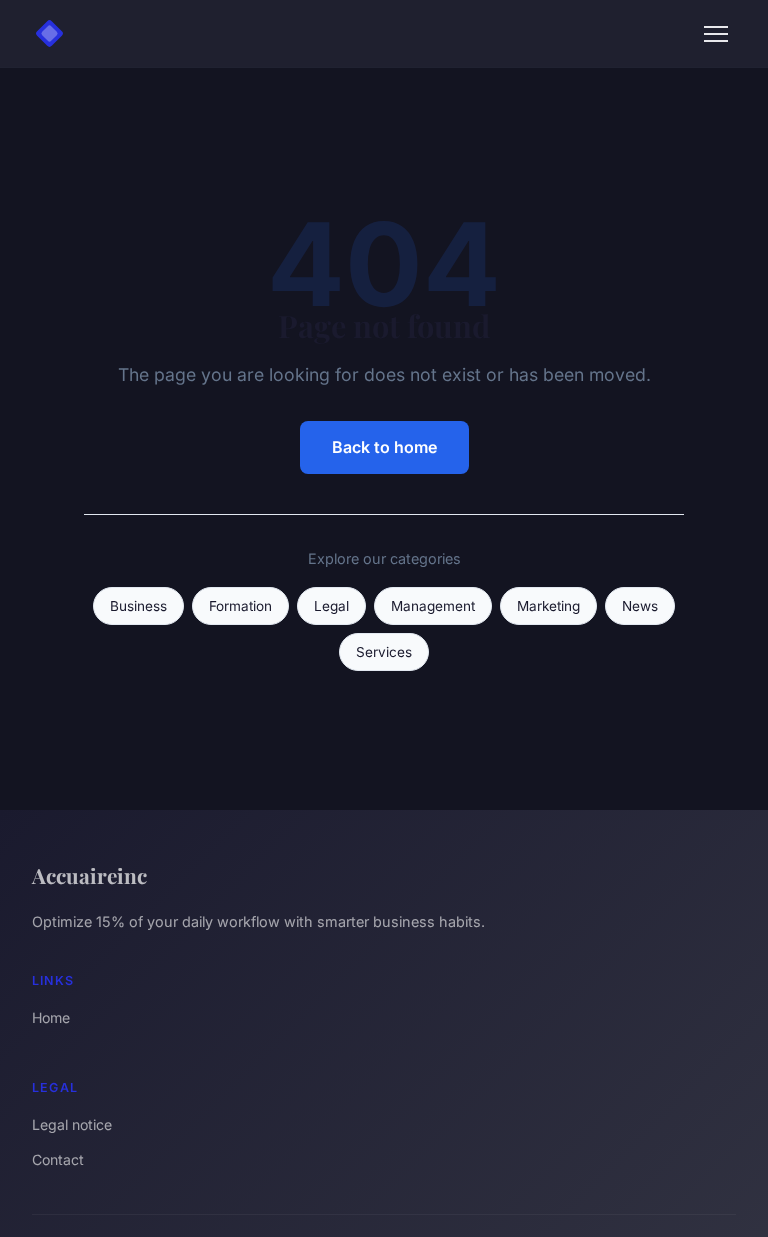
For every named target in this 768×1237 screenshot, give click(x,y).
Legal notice (72, 1124)
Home (51, 1017)
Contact (58, 1159)
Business (138, 606)
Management (433, 606)
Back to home (384, 447)
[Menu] (716, 34)
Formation (240, 606)
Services (384, 652)
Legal (331, 606)
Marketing (548, 606)
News (640, 606)
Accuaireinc (89, 875)
